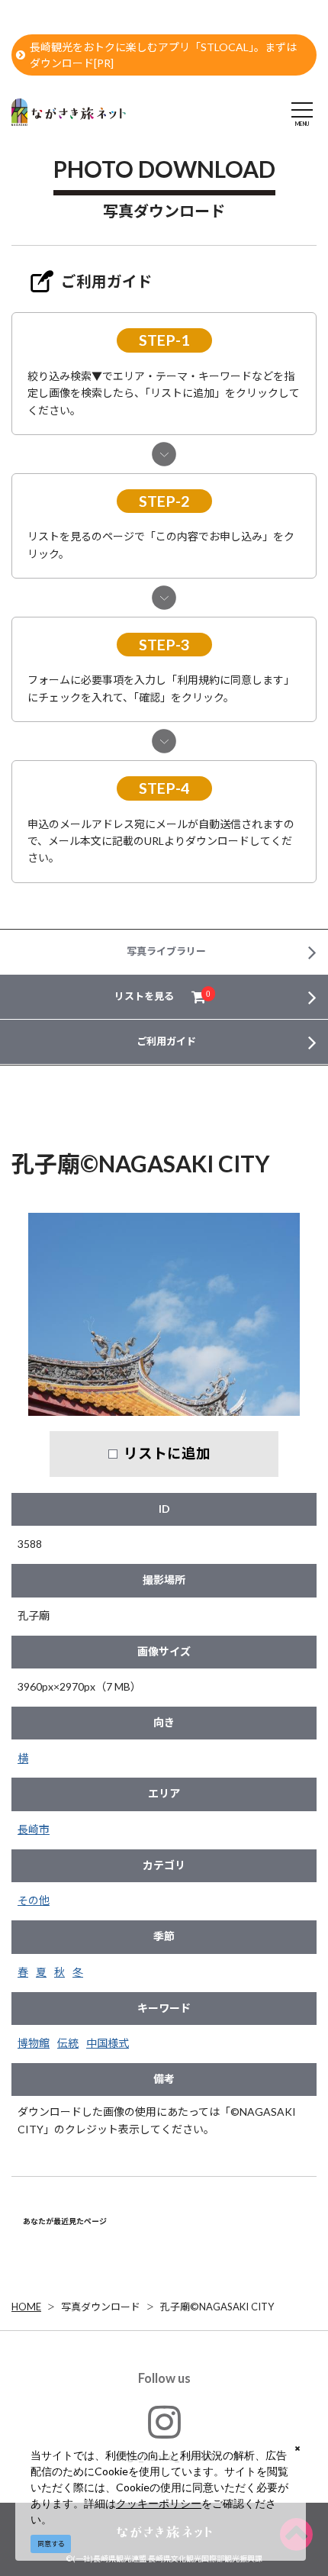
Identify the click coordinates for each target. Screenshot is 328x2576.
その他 (34, 1900)
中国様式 (108, 2043)
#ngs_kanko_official (164, 2457)
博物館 (34, 2043)
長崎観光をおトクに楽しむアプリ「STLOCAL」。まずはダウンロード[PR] (163, 55)
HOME (26, 2307)
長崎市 (34, 1829)
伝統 (68, 2043)
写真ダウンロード (101, 2307)
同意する (51, 2544)
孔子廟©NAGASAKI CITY (217, 2307)
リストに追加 (167, 1453)
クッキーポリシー (159, 2503)
